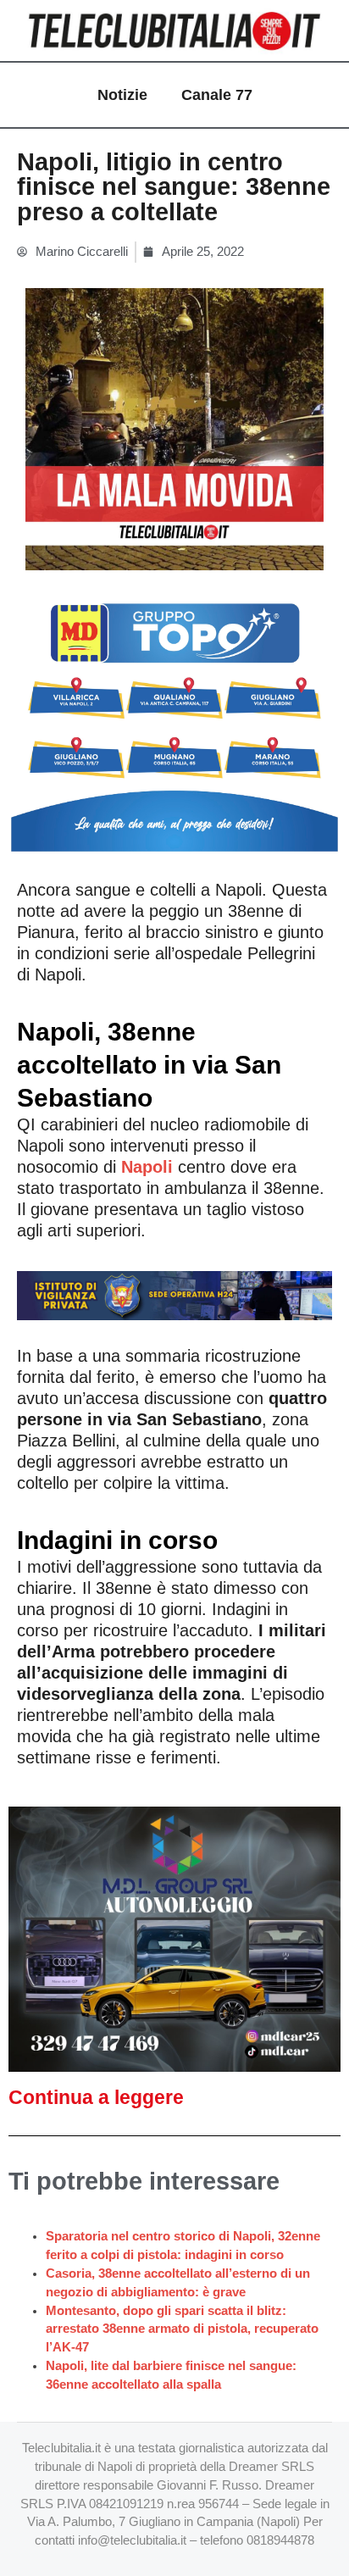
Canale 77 (217, 95)
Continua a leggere (96, 2097)
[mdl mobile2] (174, 1939)
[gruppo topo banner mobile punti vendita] (174, 719)
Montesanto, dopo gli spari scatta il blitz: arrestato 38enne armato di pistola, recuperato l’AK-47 (182, 2329)
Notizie (122, 95)
